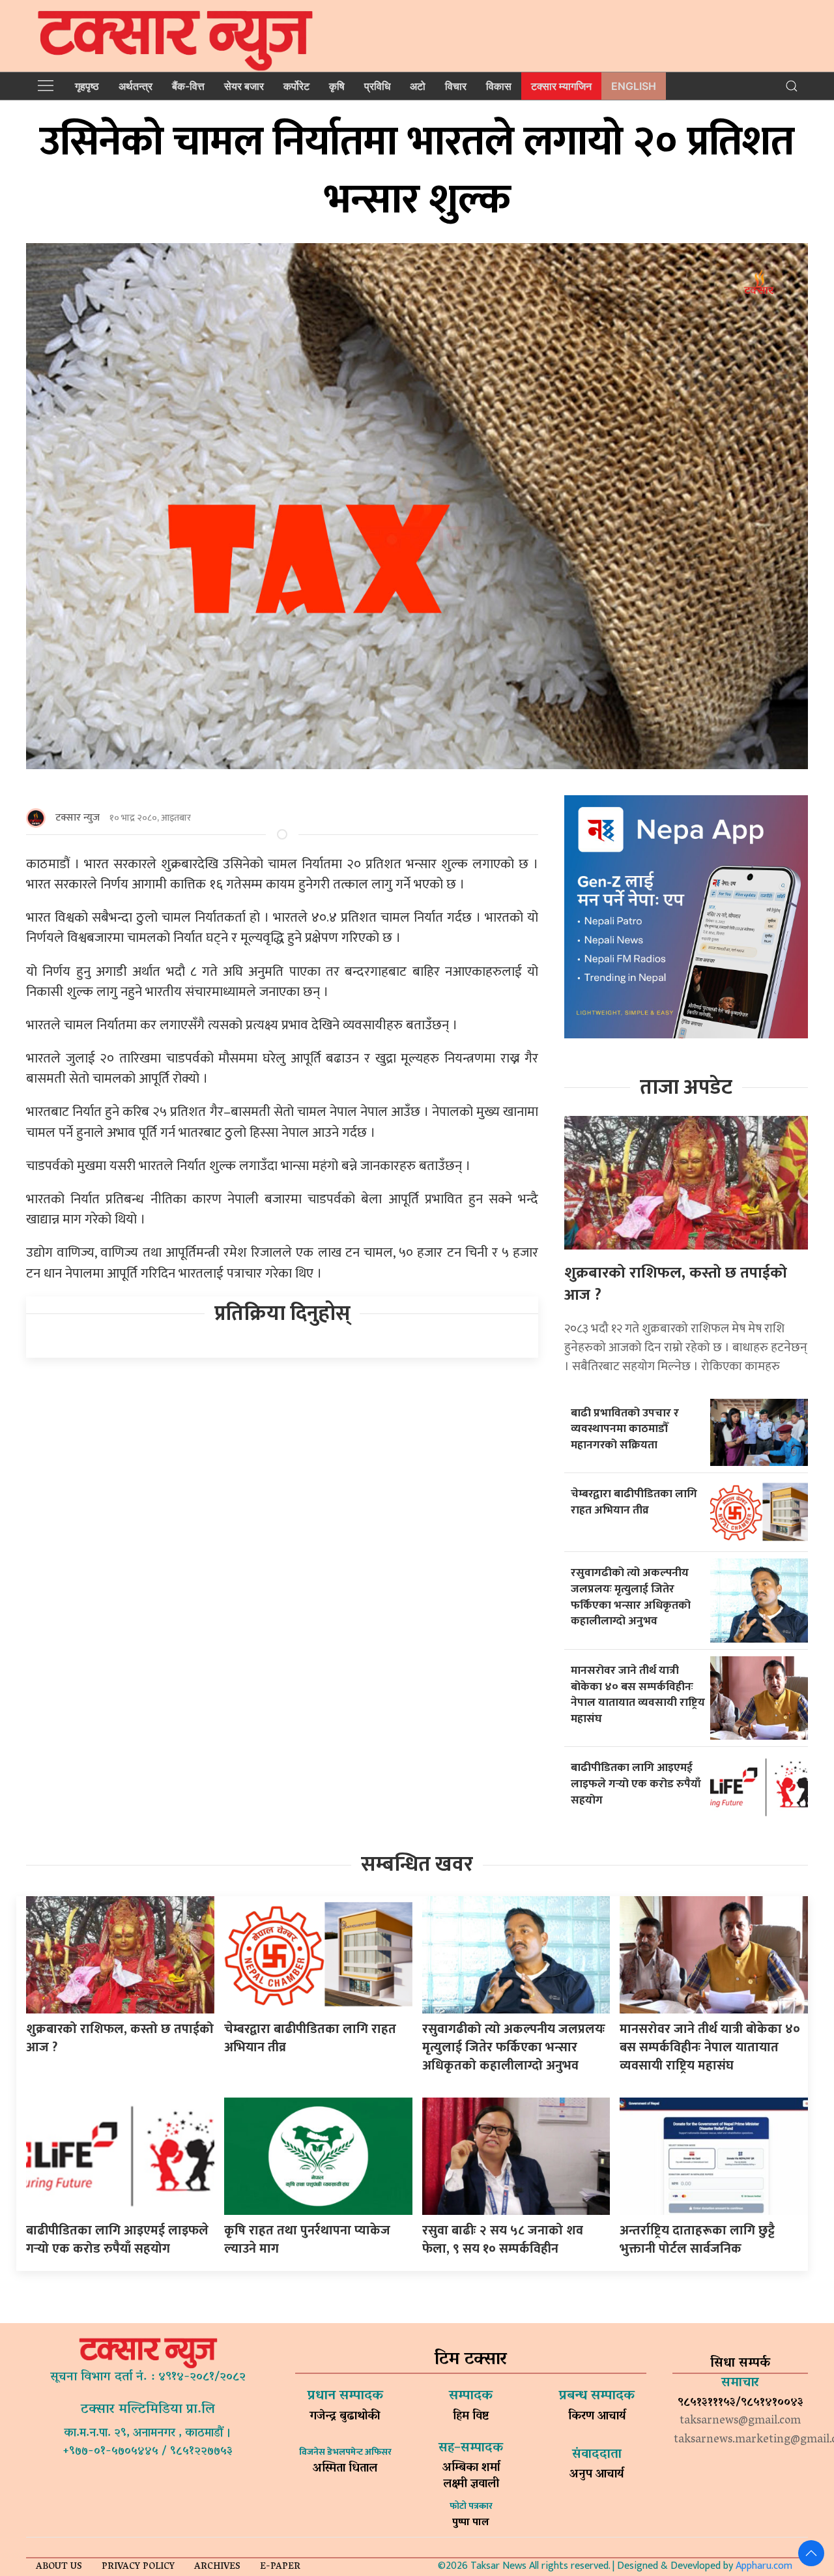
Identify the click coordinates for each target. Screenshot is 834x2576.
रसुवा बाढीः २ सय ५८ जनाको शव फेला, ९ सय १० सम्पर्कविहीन (503, 2240)
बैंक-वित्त (188, 86)
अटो (418, 86)
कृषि (337, 86)
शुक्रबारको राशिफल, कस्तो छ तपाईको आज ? (676, 1284)
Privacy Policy (138, 2567)
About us (59, 2567)
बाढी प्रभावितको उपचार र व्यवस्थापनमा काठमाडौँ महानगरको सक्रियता (625, 1429)
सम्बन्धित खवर (417, 1865)
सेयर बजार (244, 86)
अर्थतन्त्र (136, 86)
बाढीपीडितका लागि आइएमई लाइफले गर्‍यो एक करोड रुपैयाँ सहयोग (636, 1783)
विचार (456, 86)
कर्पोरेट (296, 86)
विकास (499, 86)
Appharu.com (764, 2566)
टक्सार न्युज (78, 818)
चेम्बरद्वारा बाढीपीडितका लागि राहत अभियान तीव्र (634, 1502)
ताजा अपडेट (686, 1088)
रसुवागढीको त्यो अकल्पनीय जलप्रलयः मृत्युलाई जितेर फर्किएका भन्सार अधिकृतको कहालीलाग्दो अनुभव (631, 1597)
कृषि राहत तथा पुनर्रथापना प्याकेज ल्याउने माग (307, 2240)
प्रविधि (377, 86)
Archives (217, 2567)
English (634, 86)
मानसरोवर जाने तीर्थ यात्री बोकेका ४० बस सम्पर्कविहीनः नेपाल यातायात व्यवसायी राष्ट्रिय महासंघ (638, 1694)
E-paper (280, 2567)
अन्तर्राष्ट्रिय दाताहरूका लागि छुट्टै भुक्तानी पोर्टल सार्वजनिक (697, 2240)
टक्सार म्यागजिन (561, 86)
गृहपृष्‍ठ (87, 86)
